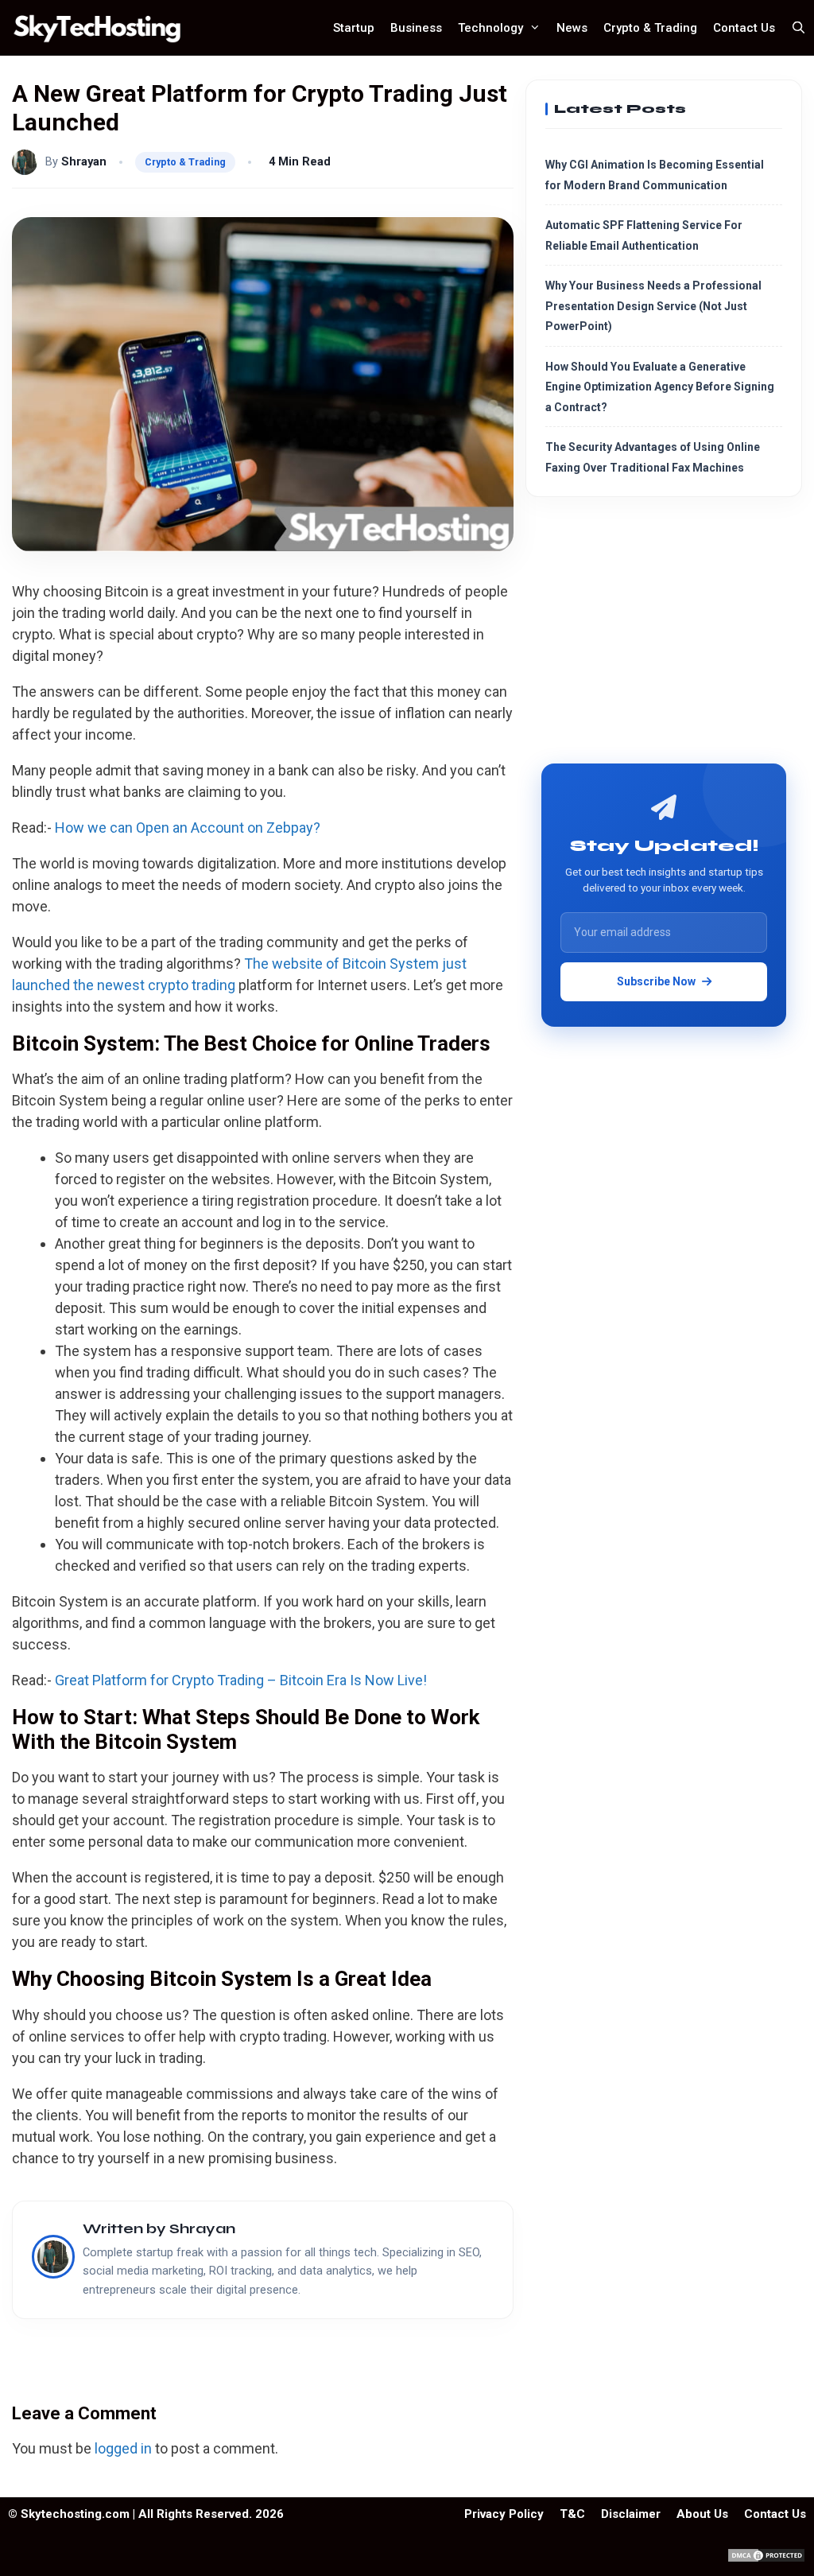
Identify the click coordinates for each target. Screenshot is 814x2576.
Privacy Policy (504, 2514)
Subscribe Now (656, 981)
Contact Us (744, 28)
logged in (123, 2448)
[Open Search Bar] (798, 28)
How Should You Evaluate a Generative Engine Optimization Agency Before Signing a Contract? (660, 387)
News (572, 28)
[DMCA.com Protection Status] (766, 2559)
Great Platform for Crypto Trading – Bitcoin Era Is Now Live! (241, 1680)
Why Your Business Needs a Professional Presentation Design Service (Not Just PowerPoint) (653, 306)
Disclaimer (631, 2514)
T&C (572, 2514)
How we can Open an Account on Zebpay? (188, 828)
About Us (702, 2514)
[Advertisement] (664, 636)
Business (416, 28)
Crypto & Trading (650, 28)
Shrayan (84, 162)
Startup (354, 28)
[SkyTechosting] (101, 28)
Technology (490, 28)
